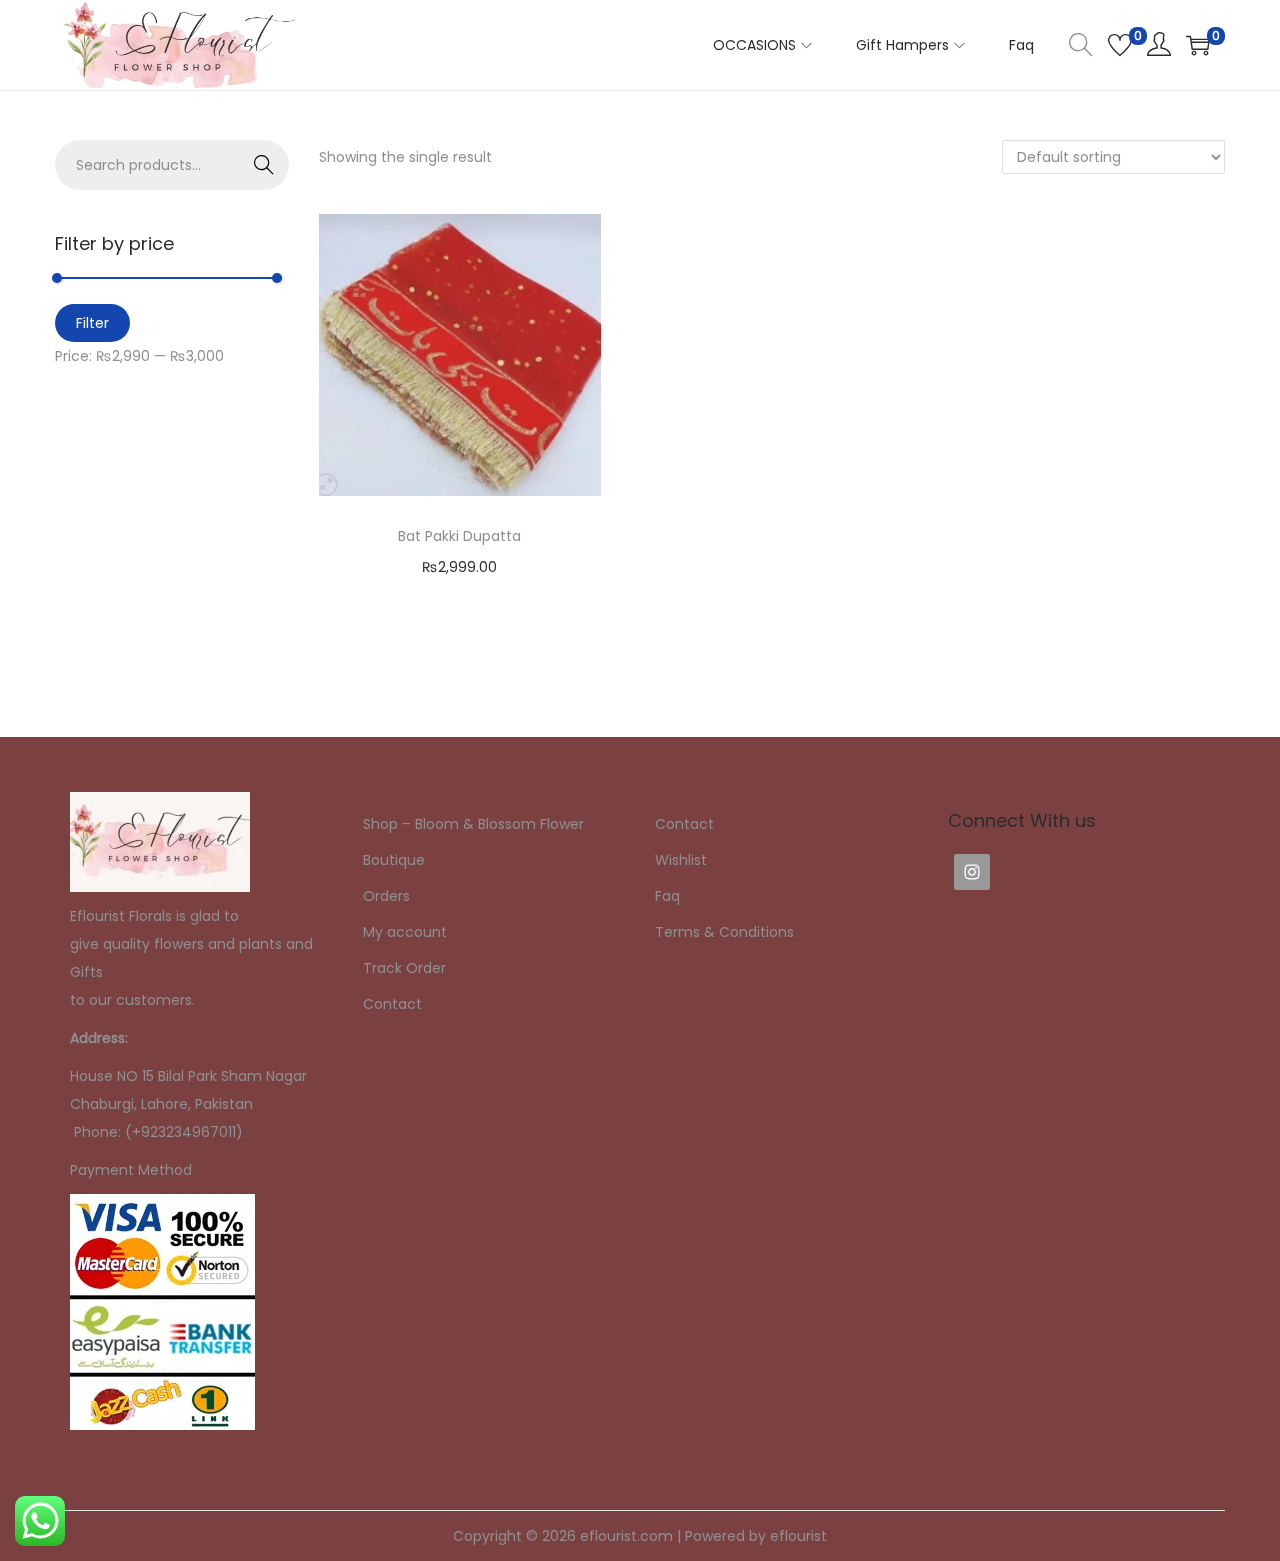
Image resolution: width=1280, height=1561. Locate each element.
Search (264, 165)
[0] (1120, 45)
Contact (392, 1004)
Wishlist (681, 860)
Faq (667, 896)
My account (405, 932)
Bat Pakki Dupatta (459, 536)
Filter (92, 323)
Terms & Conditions (724, 932)
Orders (386, 896)
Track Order (404, 968)
